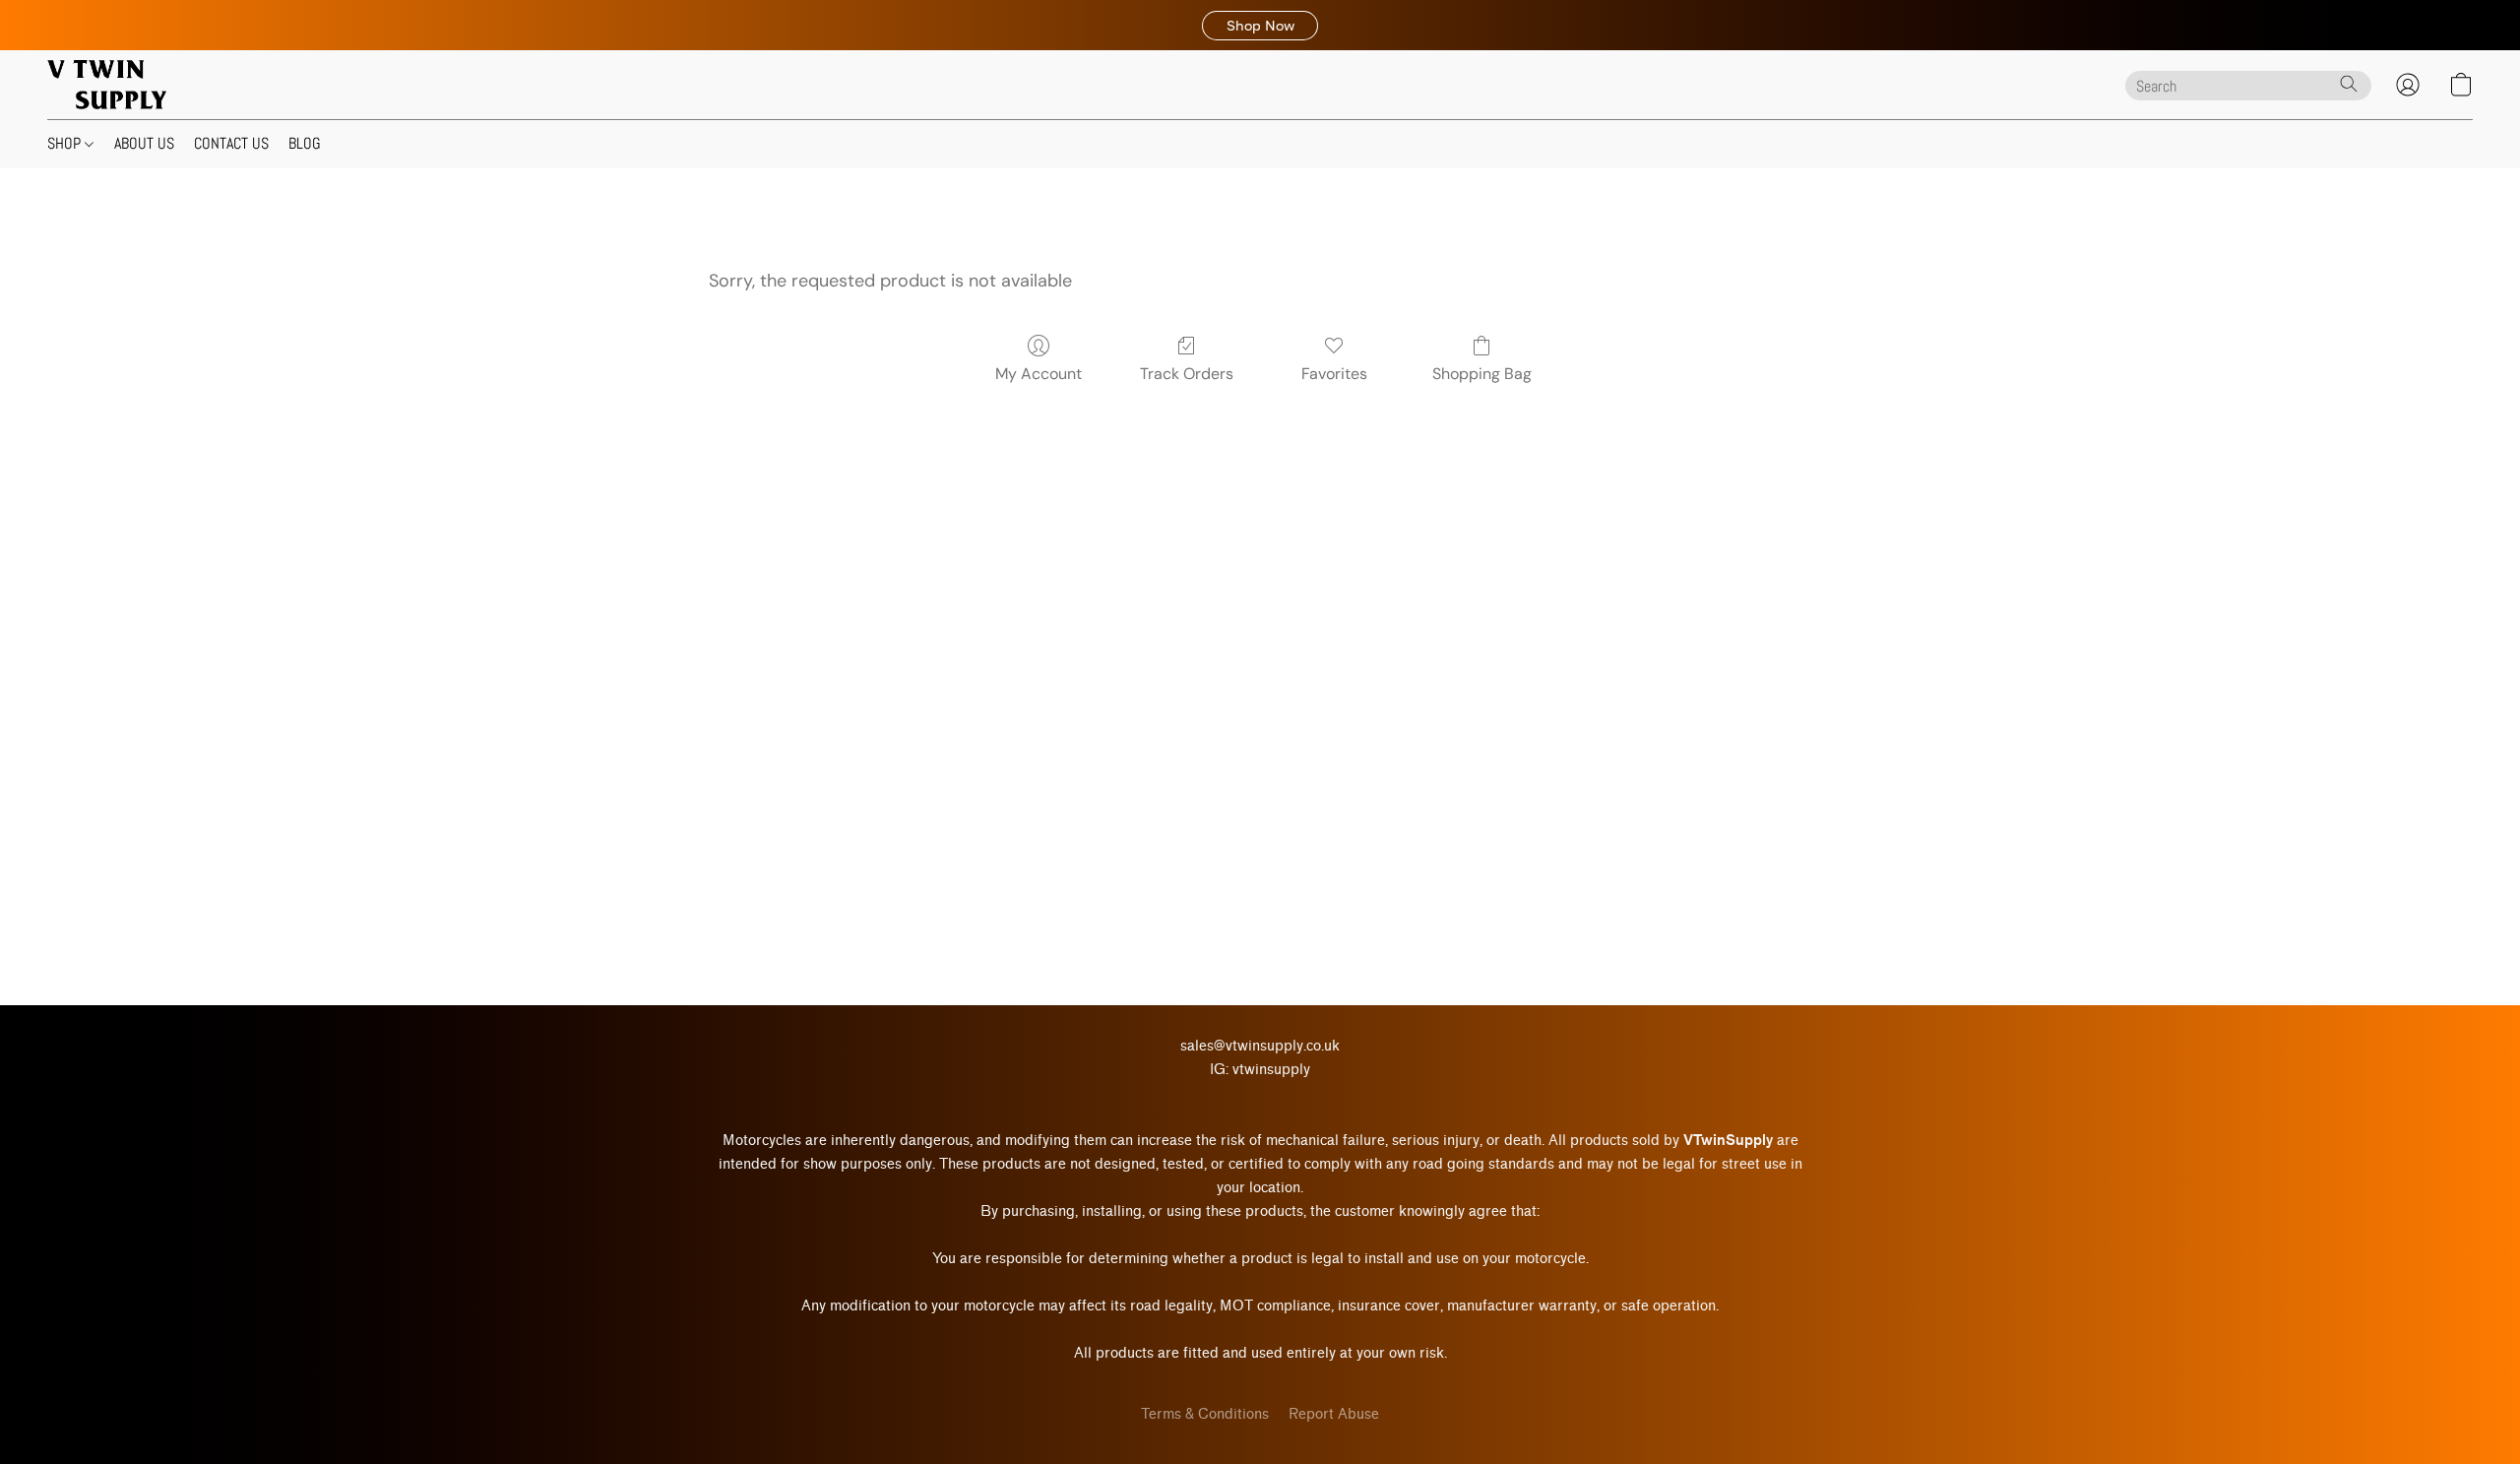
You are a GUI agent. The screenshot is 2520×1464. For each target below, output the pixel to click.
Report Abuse (1334, 1414)
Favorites (1334, 374)
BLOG (305, 143)
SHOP (66, 143)
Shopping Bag (1482, 374)
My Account (1039, 374)
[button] (1260, 26)
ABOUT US (144, 143)
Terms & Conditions (1205, 1414)
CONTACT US (231, 143)
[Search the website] (2349, 84)
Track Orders (1187, 374)
